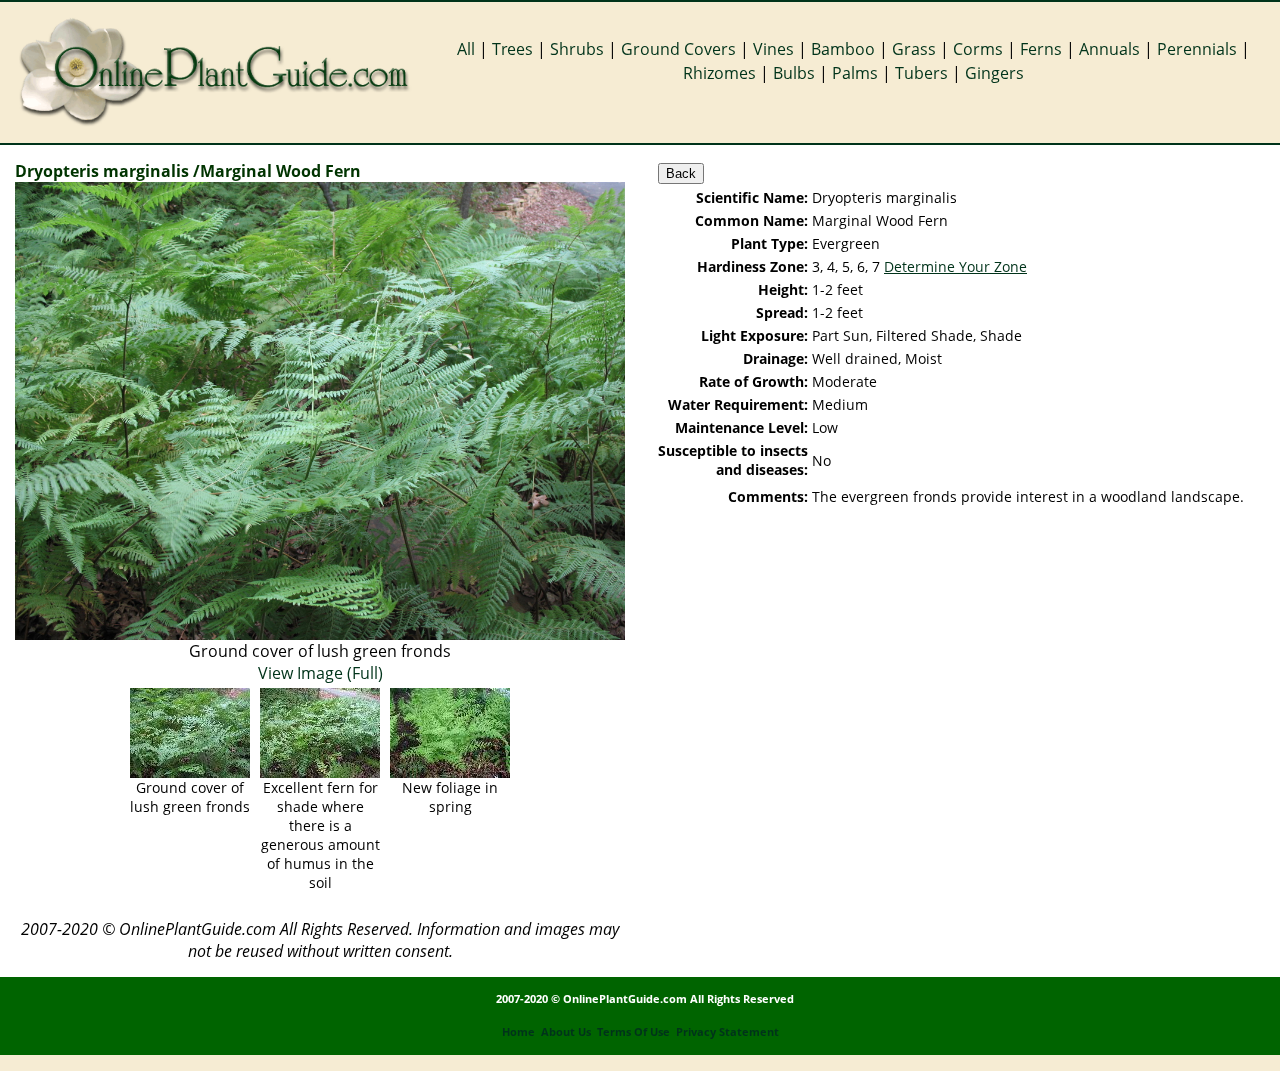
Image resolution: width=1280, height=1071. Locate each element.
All (466, 49)
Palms (855, 73)
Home (518, 1032)
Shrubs (577, 49)
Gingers (994, 73)
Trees (512, 49)
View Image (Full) (320, 673)
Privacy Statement (727, 1032)
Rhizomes (719, 73)
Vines (773, 49)
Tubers (921, 73)
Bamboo (843, 49)
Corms (978, 49)
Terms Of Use (633, 1032)
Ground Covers (678, 49)
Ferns (1041, 49)
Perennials (1197, 49)
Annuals (1109, 49)
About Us (566, 1032)
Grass (914, 49)
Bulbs (794, 73)
